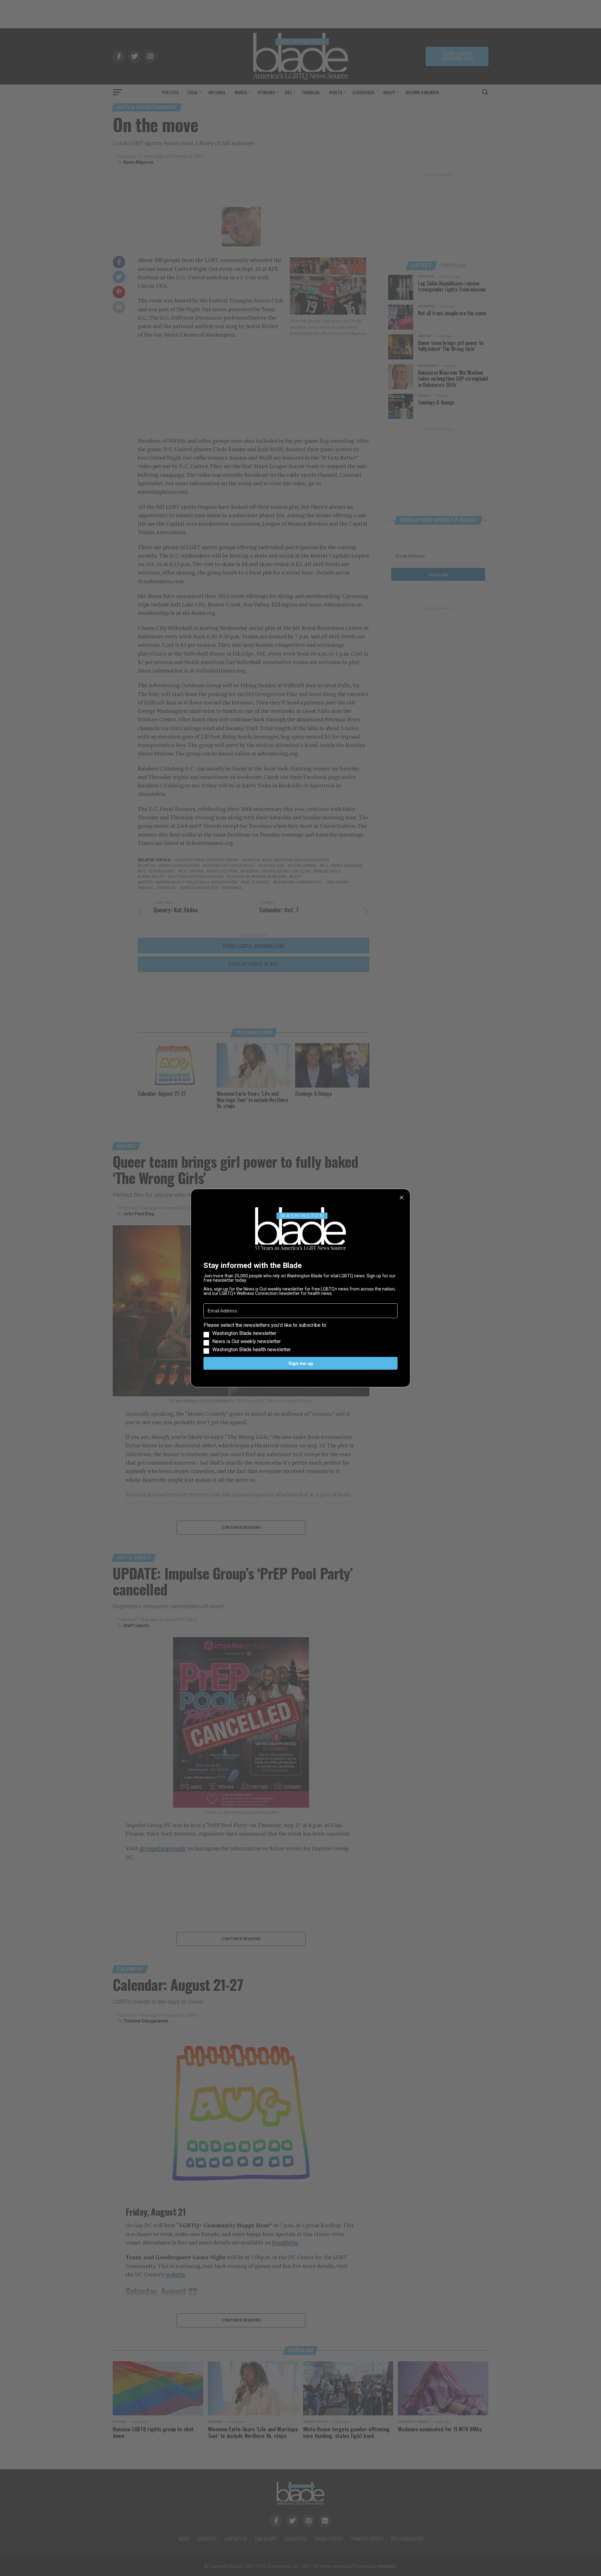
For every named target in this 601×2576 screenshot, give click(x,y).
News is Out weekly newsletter (247, 1342)
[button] (300, 1337)
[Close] (402, 1198)
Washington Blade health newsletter (252, 1350)
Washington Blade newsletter (244, 1333)
